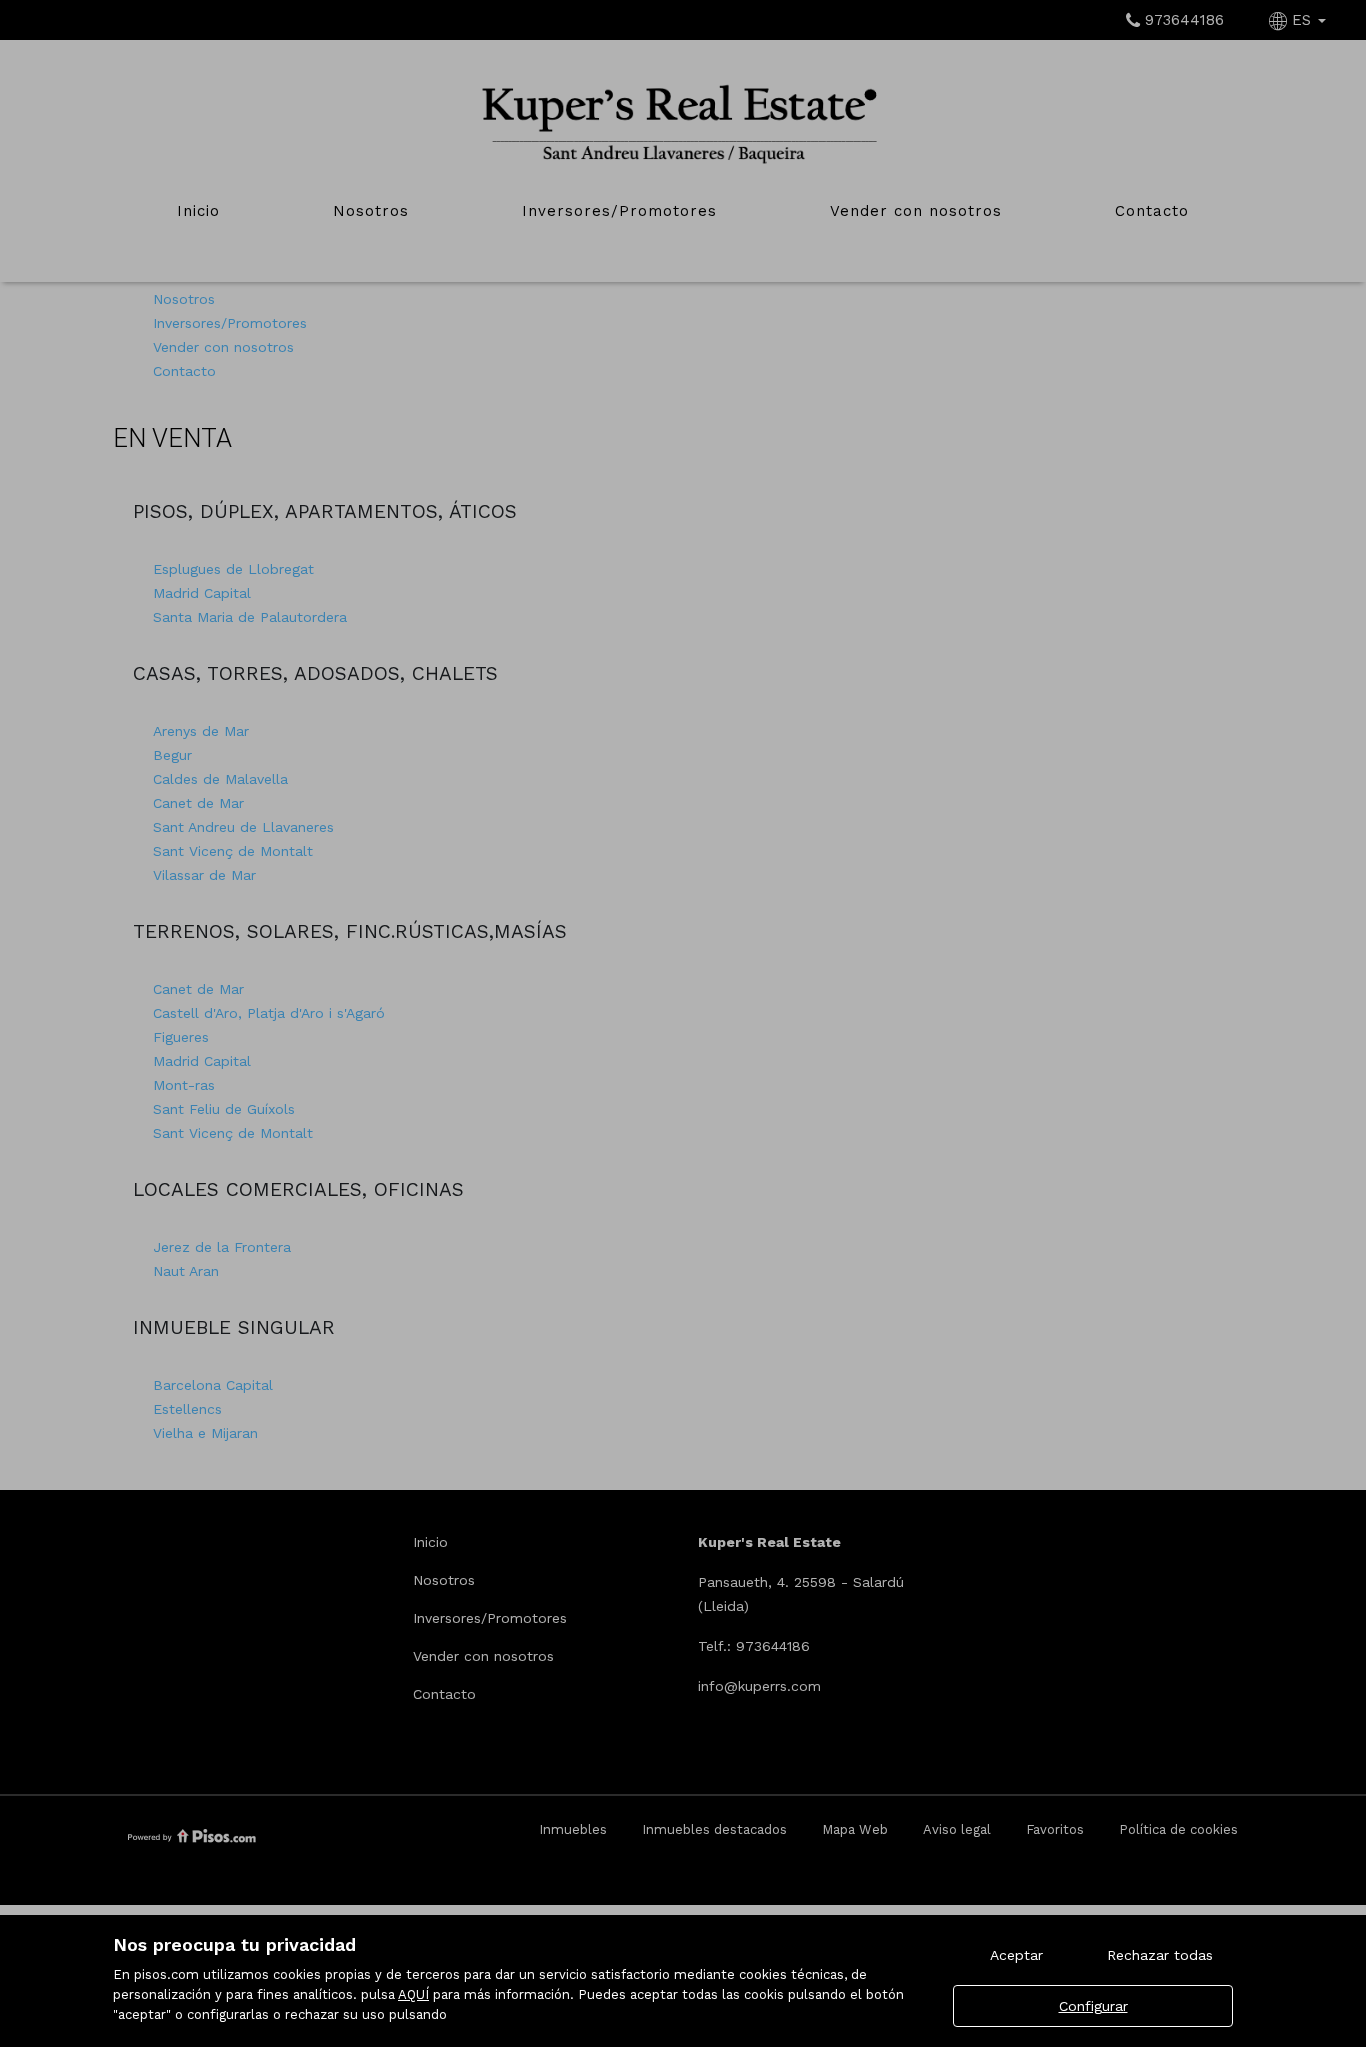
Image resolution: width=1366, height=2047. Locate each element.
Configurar (1093, 2006)
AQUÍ (413, 1994)
